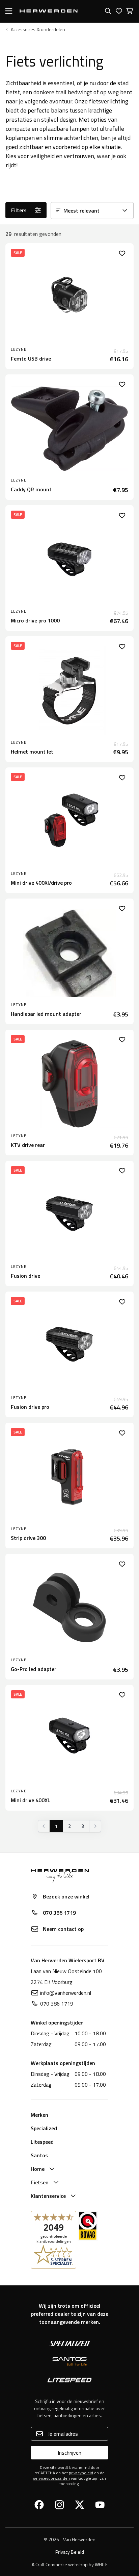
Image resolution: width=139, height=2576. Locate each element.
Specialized (44, 2128)
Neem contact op (63, 1929)
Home (38, 2169)
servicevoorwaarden (52, 2478)
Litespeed (42, 2142)
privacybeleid (81, 2473)
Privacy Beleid (70, 2552)
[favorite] (122, 253)
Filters (19, 210)
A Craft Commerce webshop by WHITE (70, 2564)
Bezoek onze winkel (66, 1896)
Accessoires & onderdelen (38, 29)
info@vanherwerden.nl (66, 1993)
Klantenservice (48, 2196)
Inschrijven (69, 2453)
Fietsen (40, 2182)
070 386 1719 (59, 1913)
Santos (39, 2155)
